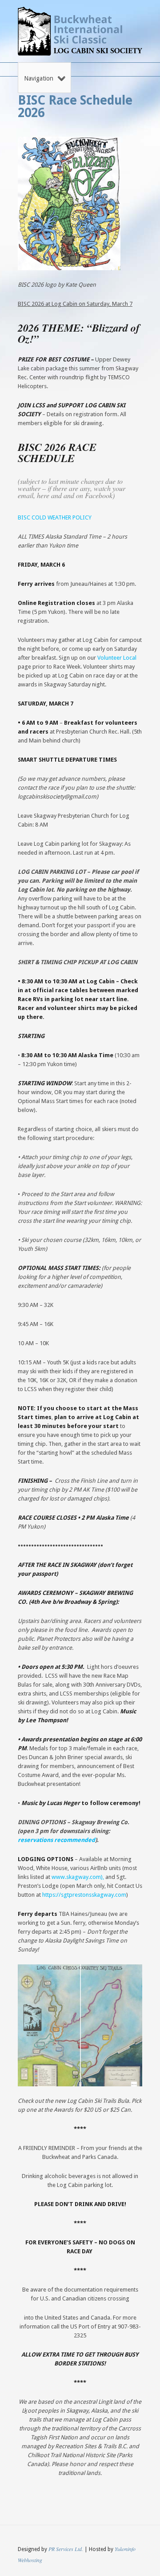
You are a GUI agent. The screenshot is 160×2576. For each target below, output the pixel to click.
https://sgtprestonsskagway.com (84, 1895)
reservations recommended (56, 1840)
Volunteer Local (117, 658)
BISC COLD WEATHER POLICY (55, 517)
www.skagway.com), (78, 1877)
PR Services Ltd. (66, 2549)
